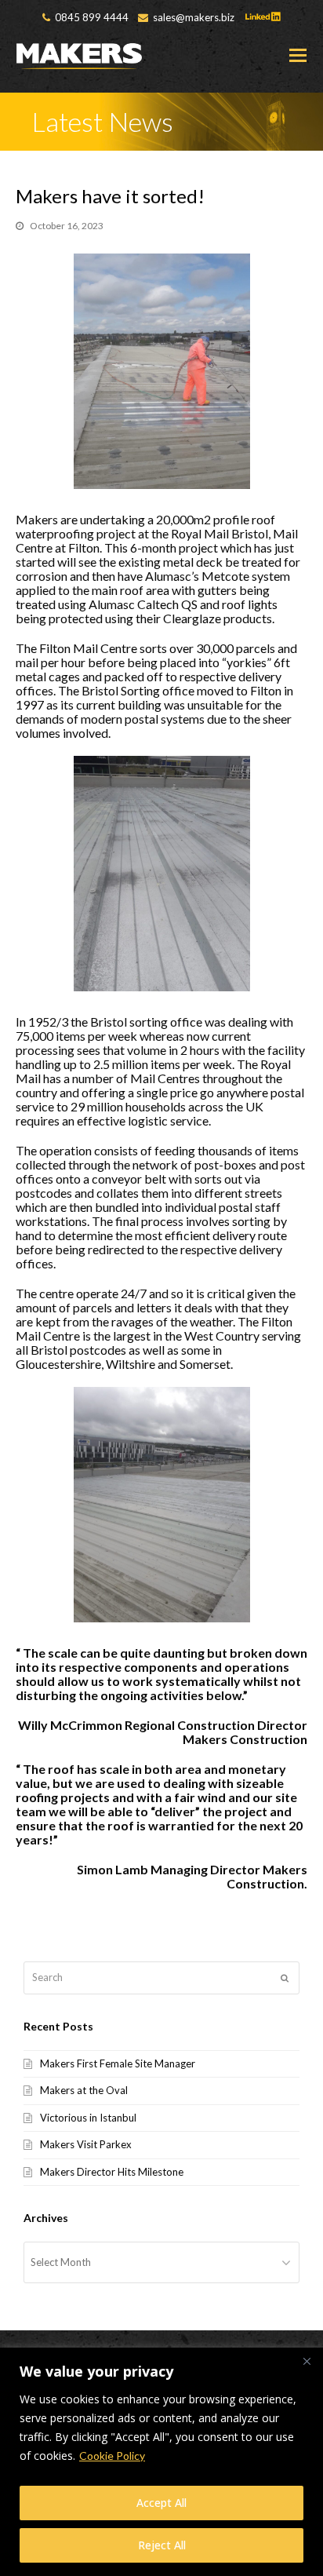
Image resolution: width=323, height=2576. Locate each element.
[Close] (307, 2361)
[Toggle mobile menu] (298, 55)
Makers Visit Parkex (86, 2144)
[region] (161, 2462)
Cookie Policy (112, 2456)
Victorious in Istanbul (88, 2118)
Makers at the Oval (84, 2090)
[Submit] (285, 1978)
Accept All (161, 2503)
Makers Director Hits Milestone (112, 2172)
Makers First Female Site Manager (118, 2063)
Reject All (162, 2545)
